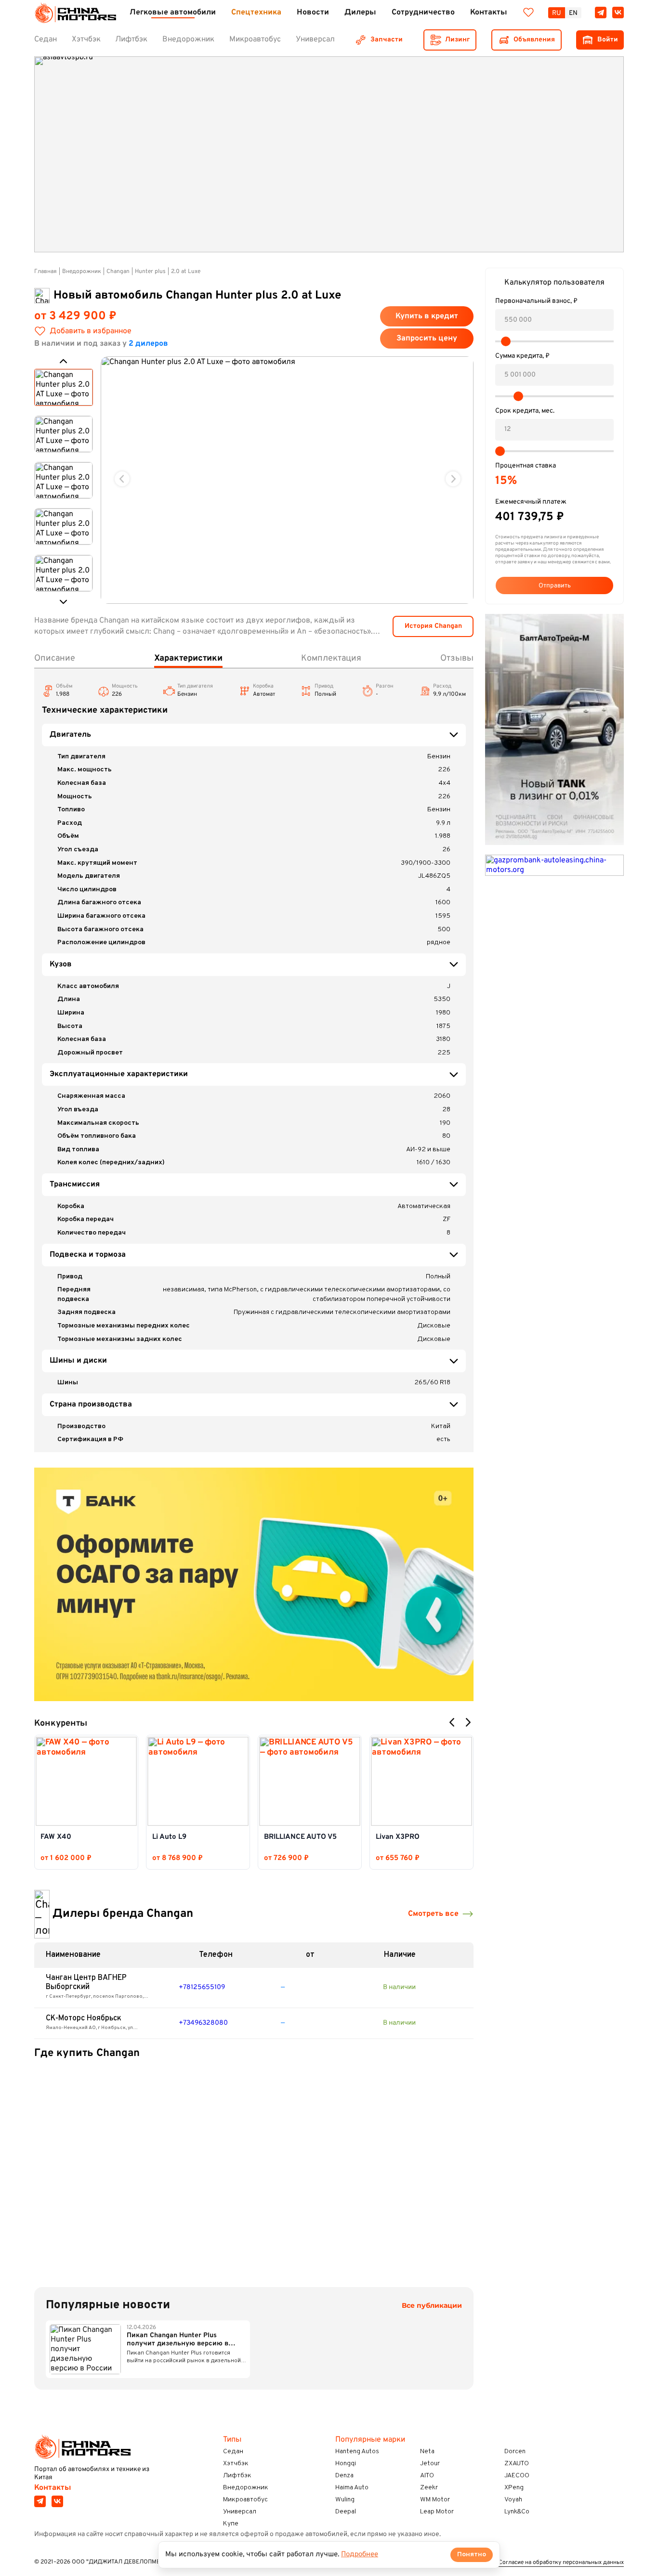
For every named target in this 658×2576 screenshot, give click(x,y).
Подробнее (360, 2555)
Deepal (346, 2512)
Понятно (472, 2555)
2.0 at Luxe (186, 272)
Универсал (240, 2512)
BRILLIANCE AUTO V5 (300, 1837)
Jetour (430, 2464)
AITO (427, 2476)
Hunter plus (150, 272)
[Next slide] (453, 479)
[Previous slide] (122, 479)
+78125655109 (202, 1987)
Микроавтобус (245, 2500)
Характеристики (188, 658)
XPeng (514, 2488)
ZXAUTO (517, 2464)
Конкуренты (61, 1724)
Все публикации (432, 2306)
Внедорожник (82, 272)
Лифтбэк (237, 2476)
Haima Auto (352, 2488)
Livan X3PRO (398, 1837)
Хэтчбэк (236, 2464)
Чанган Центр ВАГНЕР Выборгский (86, 1983)
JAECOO (517, 2476)
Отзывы (457, 658)
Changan (118, 272)
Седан (233, 2452)
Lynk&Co (517, 2512)
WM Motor (435, 2500)
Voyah (513, 2500)
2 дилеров (148, 344)
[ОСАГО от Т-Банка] (254, 1584)
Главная (46, 272)
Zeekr (429, 2488)
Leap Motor (437, 2512)
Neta (427, 2452)
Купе (231, 2524)
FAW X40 (56, 1837)
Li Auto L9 (169, 1837)
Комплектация (331, 658)
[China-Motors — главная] (75, 13)
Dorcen (515, 2452)
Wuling (345, 2500)
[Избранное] (528, 13)
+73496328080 (203, 2023)
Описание (55, 658)
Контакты (53, 2488)
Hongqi (346, 2464)
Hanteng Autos (357, 2452)
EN (573, 13)
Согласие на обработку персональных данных (561, 2563)
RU (557, 13)
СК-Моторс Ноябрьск (84, 2018)
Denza (344, 2476)
